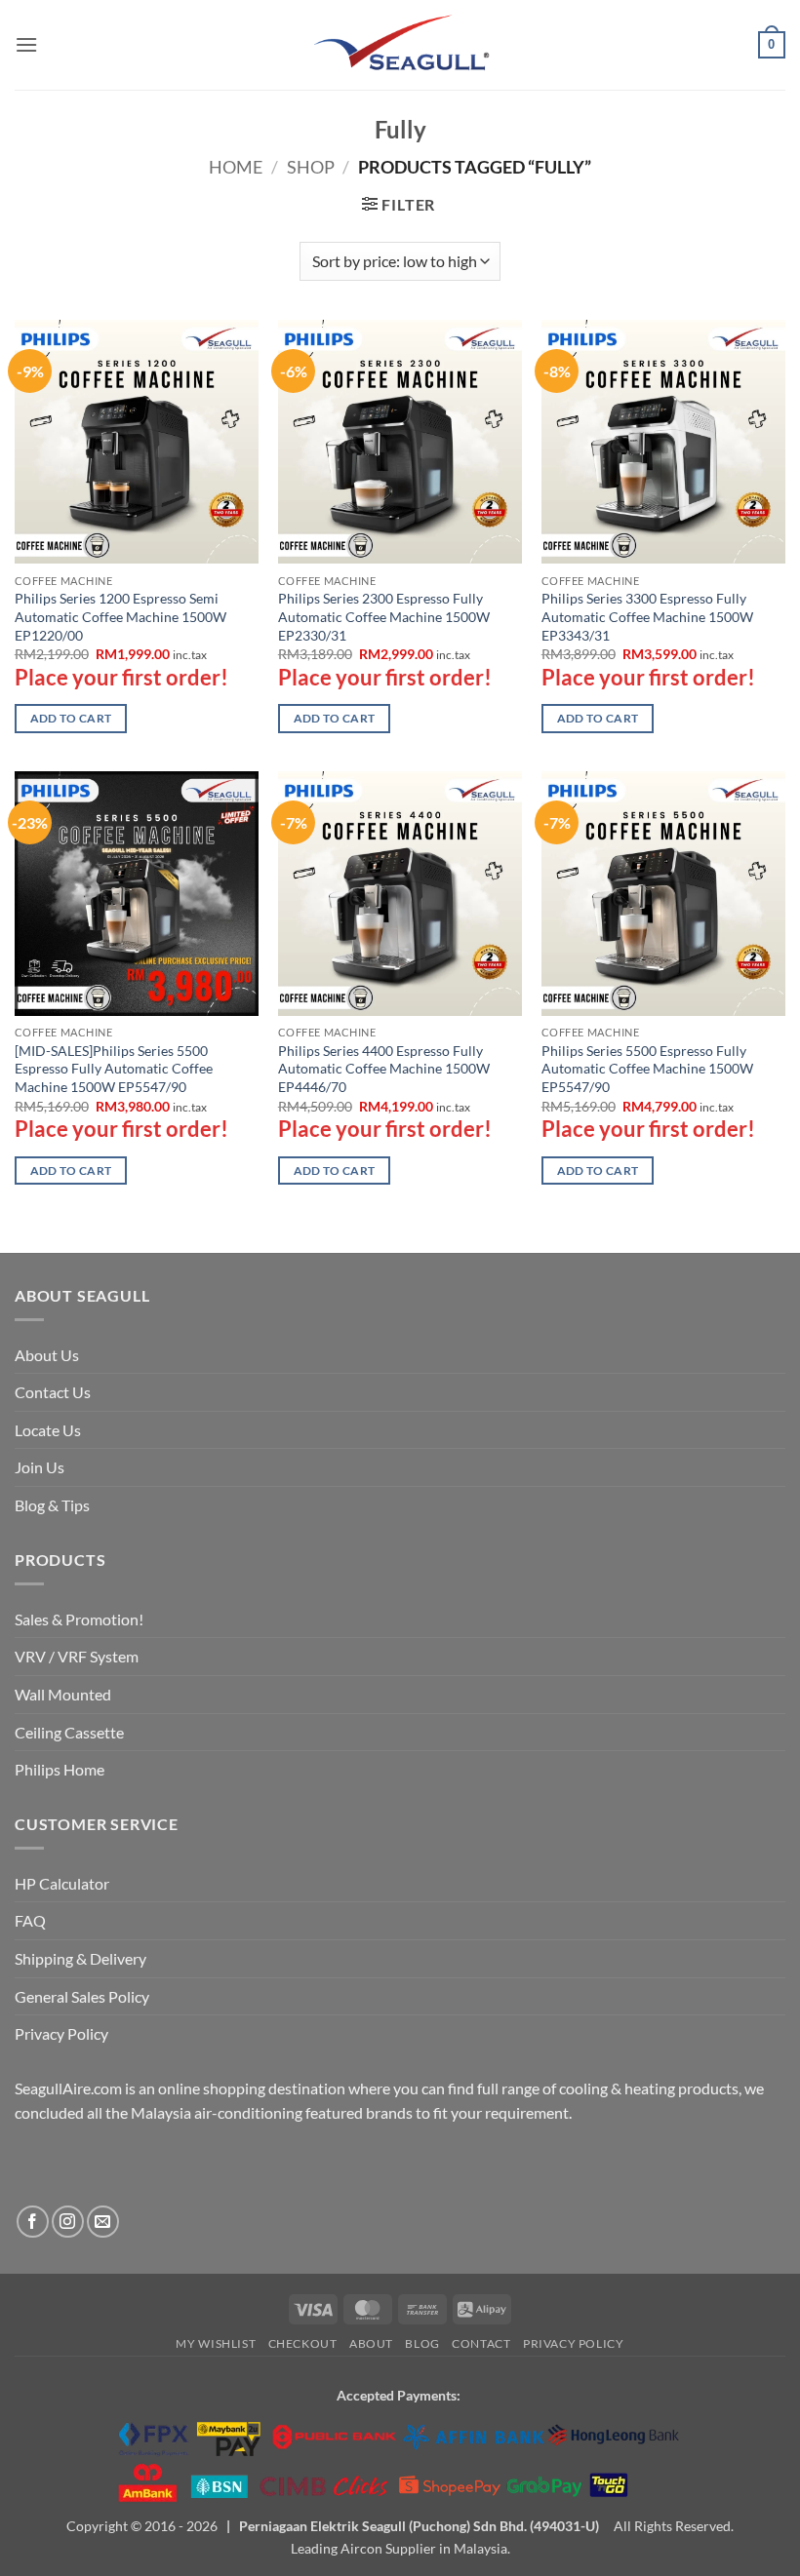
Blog (422, 2343)
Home (236, 167)
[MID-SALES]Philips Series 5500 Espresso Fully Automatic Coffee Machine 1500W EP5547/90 (114, 1069)
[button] (26, 44)
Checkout (303, 2343)
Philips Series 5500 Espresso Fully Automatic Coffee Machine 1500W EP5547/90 (647, 1069)
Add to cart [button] (71, 718)
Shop (311, 167)
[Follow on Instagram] (68, 2222)
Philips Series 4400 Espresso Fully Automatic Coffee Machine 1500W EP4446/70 (384, 1069)
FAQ (30, 1920)
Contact (481, 2343)
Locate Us (48, 1430)
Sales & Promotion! (79, 1619)
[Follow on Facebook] (33, 2222)
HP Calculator (62, 1883)
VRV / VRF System (77, 1656)
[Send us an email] (103, 2222)
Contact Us (53, 1392)
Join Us (40, 1467)
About (371, 2343)
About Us (47, 1355)
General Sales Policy (82, 1996)
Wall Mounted (63, 1694)
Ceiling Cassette (69, 1732)
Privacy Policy (61, 2033)
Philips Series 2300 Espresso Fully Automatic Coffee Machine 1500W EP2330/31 (384, 616)
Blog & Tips (52, 1505)
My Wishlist (216, 2343)
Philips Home (60, 1769)
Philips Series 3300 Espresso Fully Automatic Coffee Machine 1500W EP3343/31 (647, 616)
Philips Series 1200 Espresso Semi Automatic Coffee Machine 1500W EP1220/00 (120, 616)
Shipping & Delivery (80, 1958)
